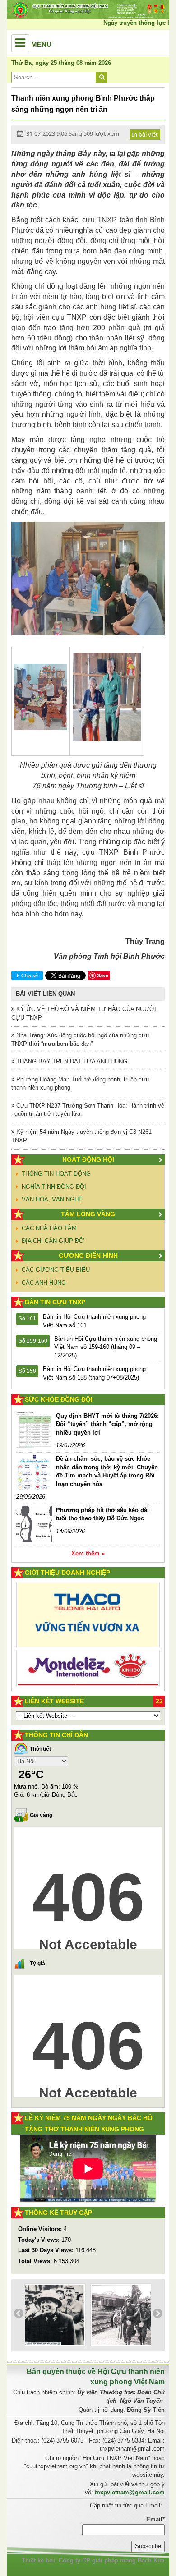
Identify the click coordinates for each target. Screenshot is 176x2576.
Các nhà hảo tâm (49, 1228)
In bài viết (145, 134)
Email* (155, 2519)
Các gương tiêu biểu (56, 1270)
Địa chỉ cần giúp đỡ (53, 1241)
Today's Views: (40, 2240)
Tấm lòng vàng (88, 1214)
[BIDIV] (88, 1654)
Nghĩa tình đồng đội (54, 1187)
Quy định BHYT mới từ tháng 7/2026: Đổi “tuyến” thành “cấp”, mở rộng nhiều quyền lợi (107, 1424)
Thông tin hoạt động (56, 1174)
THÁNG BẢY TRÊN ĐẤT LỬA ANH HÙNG (71, 1061)
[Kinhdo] (88, 1620)
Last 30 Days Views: (47, 2250)
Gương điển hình (88, 1256)
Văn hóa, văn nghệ (52, 1199)
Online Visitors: (41, 2229)
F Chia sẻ (27, 975)
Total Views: (36, 2261)
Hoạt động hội (88, 1159)
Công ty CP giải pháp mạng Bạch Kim (112, 2560)
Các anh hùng (44, 1283)
